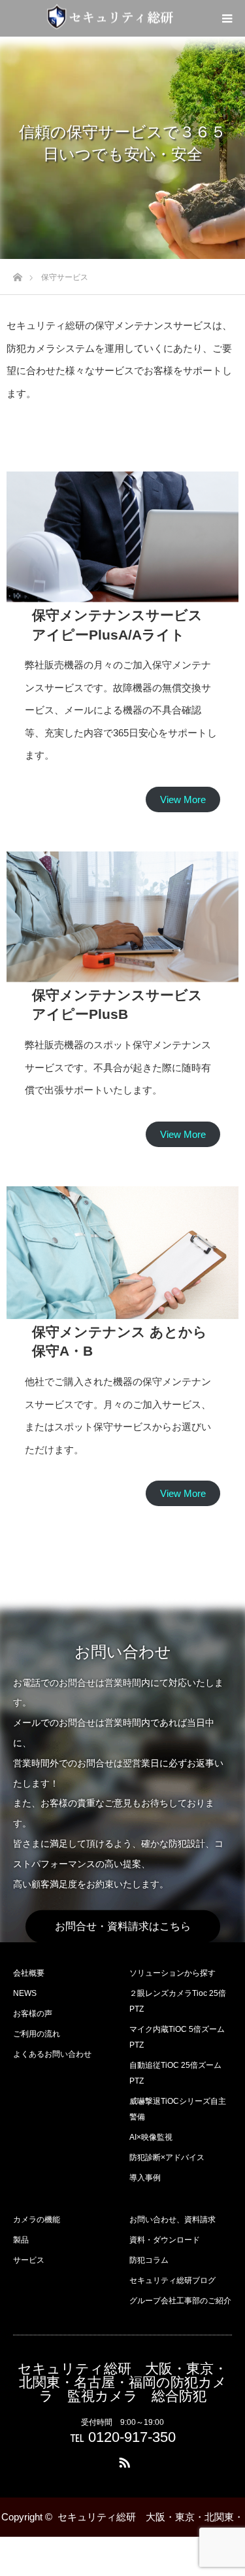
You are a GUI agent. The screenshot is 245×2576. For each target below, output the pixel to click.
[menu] (227, 18)
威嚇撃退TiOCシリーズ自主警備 (178, 2109)
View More (183, 799)
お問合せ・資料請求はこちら (123, 1926)
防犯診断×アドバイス (167, 2157)
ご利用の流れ (37, 2034)
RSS (123, 2460)
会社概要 (29, 1973)
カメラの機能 (37, 2220)
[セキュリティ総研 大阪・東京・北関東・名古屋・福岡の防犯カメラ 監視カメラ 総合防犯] (110, 17)
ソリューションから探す (172, 1973)
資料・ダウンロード (165, 2240)
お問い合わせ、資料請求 (172, 2220)
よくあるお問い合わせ (52, 2054)
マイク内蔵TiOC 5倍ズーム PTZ (177, 2037)
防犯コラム (149, 2260)
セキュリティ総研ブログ (172, 2280)
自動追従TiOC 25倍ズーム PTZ (175, 2073)
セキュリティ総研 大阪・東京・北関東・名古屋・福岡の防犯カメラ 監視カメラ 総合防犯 (122, 2382)
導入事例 (145, 2178)
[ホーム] (17, 274)
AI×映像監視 (151, 2137)
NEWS (25, 1993)
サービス (29, 2260)
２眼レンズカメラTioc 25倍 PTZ (178, 2001)
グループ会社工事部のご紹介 (180, 2301)
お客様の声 (33, 2014)
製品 (21, 2240)
